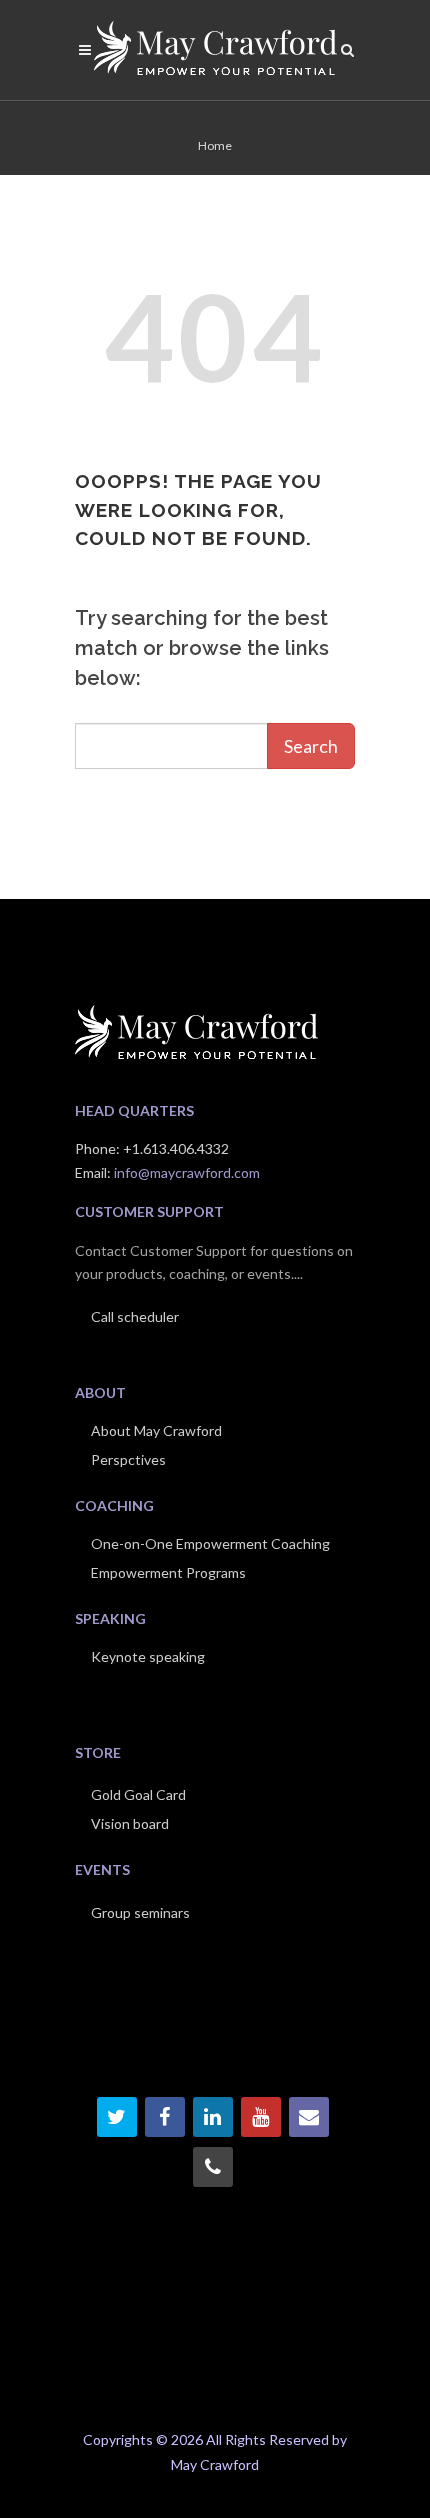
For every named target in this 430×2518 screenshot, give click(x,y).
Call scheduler (135, 1316)
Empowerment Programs (168, 1572)
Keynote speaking (148, 1656)
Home (215, 145)
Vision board (130, 1823)
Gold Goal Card (138, 1794)
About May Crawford (156, 1430)
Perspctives (128, 1459)
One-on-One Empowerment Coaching (210, 1543)
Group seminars (140, 1912)
